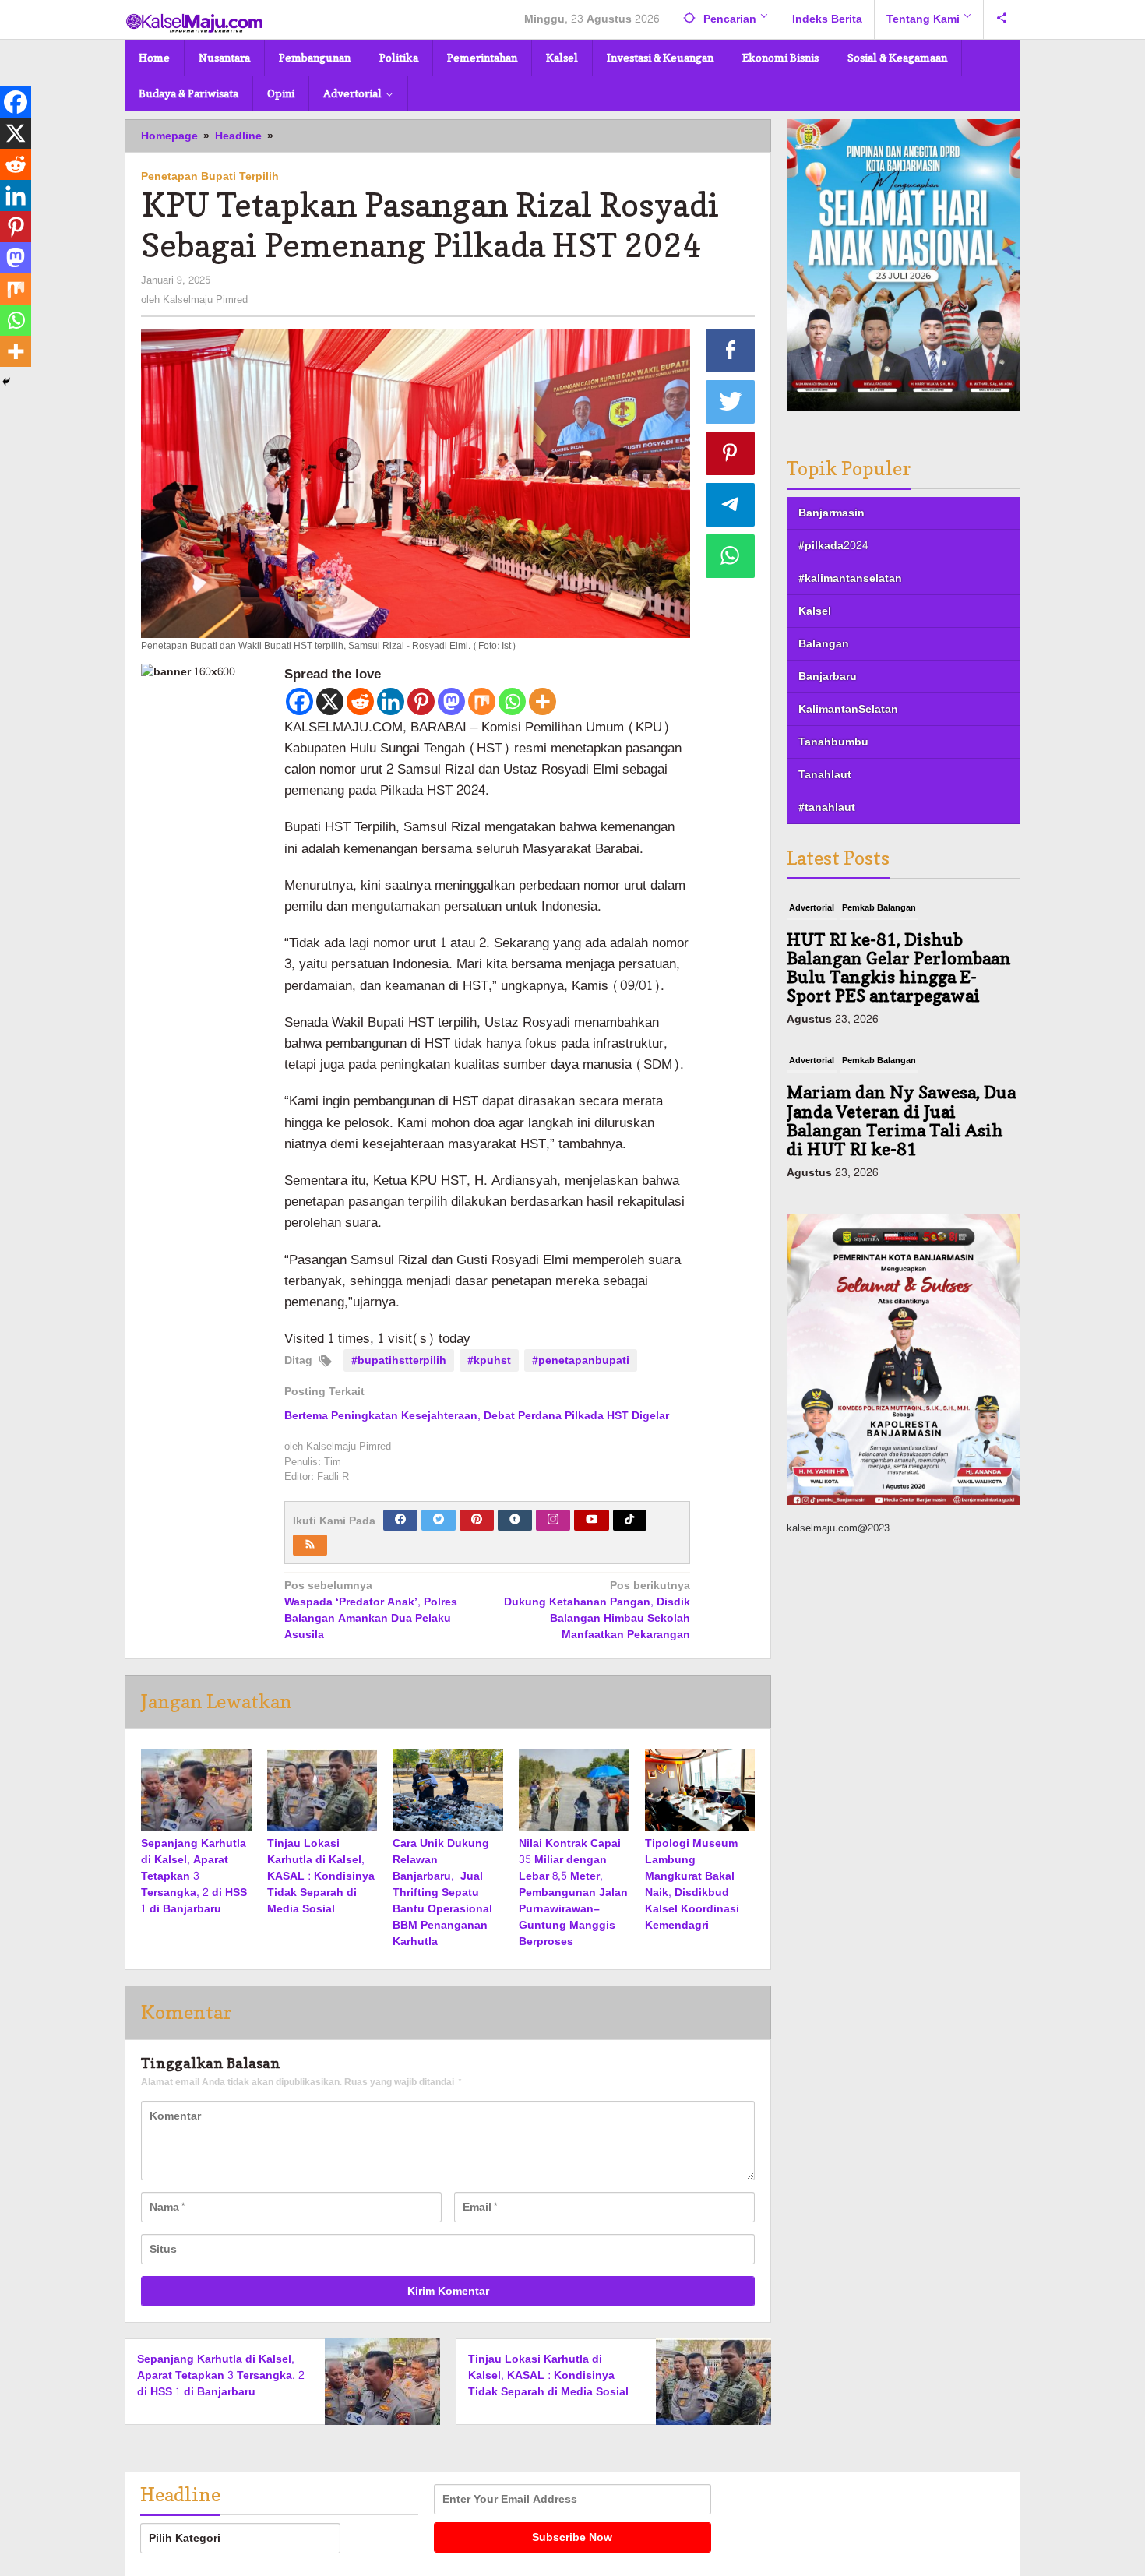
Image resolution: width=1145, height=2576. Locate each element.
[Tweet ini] (731, 402)
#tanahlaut (827, 807)
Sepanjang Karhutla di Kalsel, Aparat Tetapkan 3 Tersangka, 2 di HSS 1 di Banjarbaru (194, 1876)
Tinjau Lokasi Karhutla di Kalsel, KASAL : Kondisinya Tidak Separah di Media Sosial (321, 1876)
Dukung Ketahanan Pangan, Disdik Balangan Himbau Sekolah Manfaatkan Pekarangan (597, 1611)
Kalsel (815, 611)
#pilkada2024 (833, 546)
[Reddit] (360, 701)
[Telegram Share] (731, 505)
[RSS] (310, 1545)
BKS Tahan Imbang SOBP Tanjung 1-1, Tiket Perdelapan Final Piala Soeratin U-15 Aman (887, 1121)
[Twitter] (439, 1520)
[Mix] (482, 701)
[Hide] (6, 382)
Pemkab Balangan (879, 908)
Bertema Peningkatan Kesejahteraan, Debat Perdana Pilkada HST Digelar (477, 1416)
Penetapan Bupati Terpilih (210, 176)
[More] (543, 701)
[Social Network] (1002, 19)
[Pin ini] (731, 453)
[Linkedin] (391, 701)
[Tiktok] (629, 1520)
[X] (330, 701)
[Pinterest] (421, 701)
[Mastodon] (451, 701)
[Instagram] (553, 1520)
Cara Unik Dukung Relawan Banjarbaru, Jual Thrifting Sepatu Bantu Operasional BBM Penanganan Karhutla (442, 1892)
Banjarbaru (828, 677)
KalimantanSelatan (848, 709)
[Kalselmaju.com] (195, 25)
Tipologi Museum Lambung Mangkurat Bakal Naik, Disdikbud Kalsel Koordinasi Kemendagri (692, 1884)
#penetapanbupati (581, 1360)
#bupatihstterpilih (399, 1360)
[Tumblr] (515, 1520)
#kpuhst (489, 1360)
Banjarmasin (831, 513)
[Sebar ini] (731, 351)
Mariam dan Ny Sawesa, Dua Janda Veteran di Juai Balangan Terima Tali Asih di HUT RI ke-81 (901, 968)
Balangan (824, 644)
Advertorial (812, 908)
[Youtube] (592, 1520)
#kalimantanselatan (850, 578)
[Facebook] (299, 701)
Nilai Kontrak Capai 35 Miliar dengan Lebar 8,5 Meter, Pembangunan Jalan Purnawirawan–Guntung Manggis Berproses (573, 1892)
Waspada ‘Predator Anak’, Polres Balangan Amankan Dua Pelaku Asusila (371, 1611)
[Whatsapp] (512, 701)
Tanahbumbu (833, 742)
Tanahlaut (825, 775)
